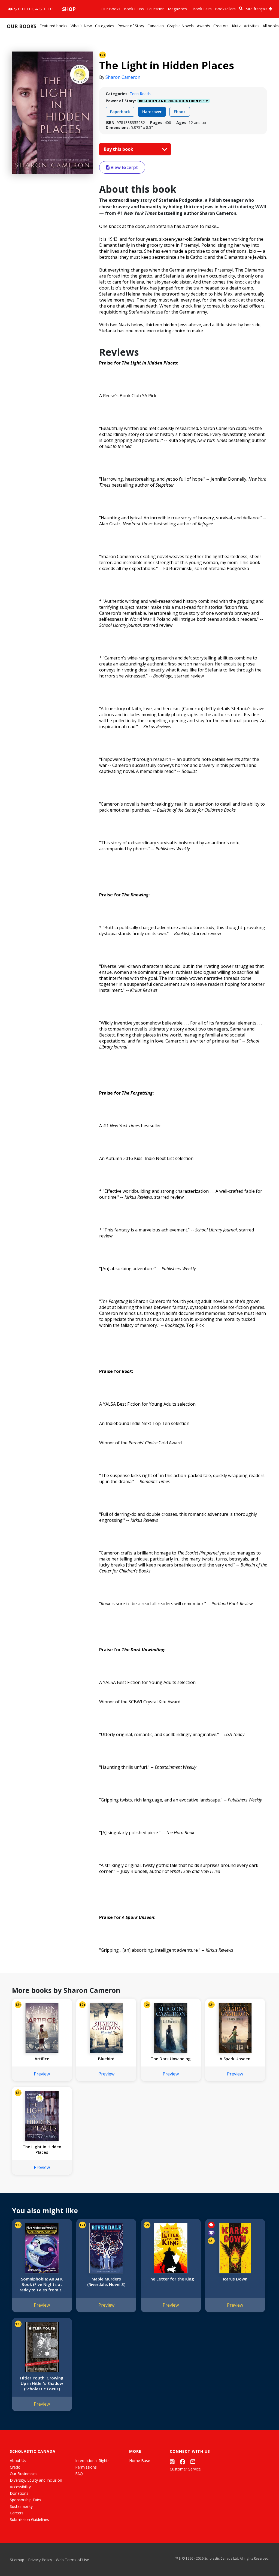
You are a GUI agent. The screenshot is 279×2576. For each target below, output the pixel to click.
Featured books (53, 26)
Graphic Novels (180, 26)
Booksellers (225, 9)
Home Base (140, 2461)
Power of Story (131, 26)
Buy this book (119, 149)
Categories (105, 26)
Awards (204, 26)
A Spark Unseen (235, 2059)
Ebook (180, 112)
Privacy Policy (40, 2560)
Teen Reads (140, 94)
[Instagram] (172, 2462)
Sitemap (17, 2560)
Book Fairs (202, 9)
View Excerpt (124, 167)
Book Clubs (134, 9)
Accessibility (20, 2487)
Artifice (42, 2059)
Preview (42, 2074)
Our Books (111, 9)
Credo (15, 2467)
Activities (252, 26)
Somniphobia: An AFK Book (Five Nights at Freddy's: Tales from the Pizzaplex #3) (42, 2284)
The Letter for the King (171, 2279)
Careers (17, 2513)
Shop (69, 9)
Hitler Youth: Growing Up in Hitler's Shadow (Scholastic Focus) (42, 2383)
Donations (19, 2493)
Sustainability (21, 2506)
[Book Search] (241, 9)
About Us (18, 2461)
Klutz (236, 26)
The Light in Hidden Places (42, 2149)
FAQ (79, 2474)
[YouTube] (193, 2462)
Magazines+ (179, 9)
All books (271, 26)
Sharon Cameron (123, 77)
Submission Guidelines (29, 2519)
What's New (81, 26)
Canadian (156, 26)
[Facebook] (183, 2462)
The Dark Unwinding (171, 2059)
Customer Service (185, 2469)
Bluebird (106, 2059)
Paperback (120, 112)
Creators (221, 26)
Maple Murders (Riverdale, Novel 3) (106, 2282)
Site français (257, 9)
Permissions (86, 2467)
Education (156, 9)
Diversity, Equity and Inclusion (36, 2480)
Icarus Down (235, 2279)
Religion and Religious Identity (174, 101)
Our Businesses (24, 2474)
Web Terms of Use (72, 2560)
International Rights (92, 2461)
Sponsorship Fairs (25, 2500)
